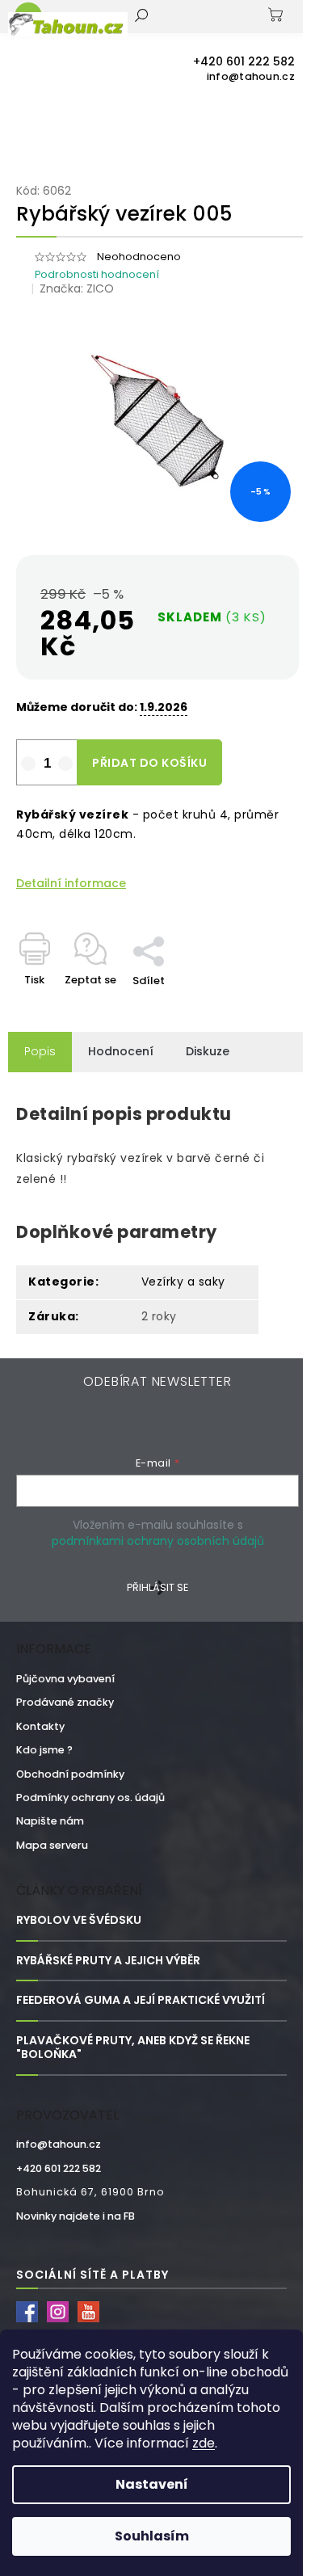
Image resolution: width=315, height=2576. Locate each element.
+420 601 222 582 (59, 2168)
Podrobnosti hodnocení (97, 274)
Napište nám (50, 1821)
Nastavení (152, 2484)
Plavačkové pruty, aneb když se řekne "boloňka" (133, 2048)
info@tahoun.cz (59, 2144)
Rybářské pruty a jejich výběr (108, 1961)
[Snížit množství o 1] (28, 764)
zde (204, 2443)
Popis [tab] (40, 1051)
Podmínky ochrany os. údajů (90, 1797)
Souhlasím (152, 2536)
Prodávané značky (65, 1702)
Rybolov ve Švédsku (79, 1920)
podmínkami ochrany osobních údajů (158, 1541)
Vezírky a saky (183, 1282)
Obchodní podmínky (70, 1774)
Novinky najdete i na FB (76, 2216)
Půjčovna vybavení (65, 1679)
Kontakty (40, 1726)
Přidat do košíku (149, 763)
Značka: (77, 288)
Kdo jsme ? (44, 1750)
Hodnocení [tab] (121, 1051)
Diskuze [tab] (208, 1051)
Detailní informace (71, 884)
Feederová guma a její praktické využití (141, 2000)
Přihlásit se (157, 1587)
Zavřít (182, 928)
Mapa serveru (52, 1845)
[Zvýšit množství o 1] (65, 764)
